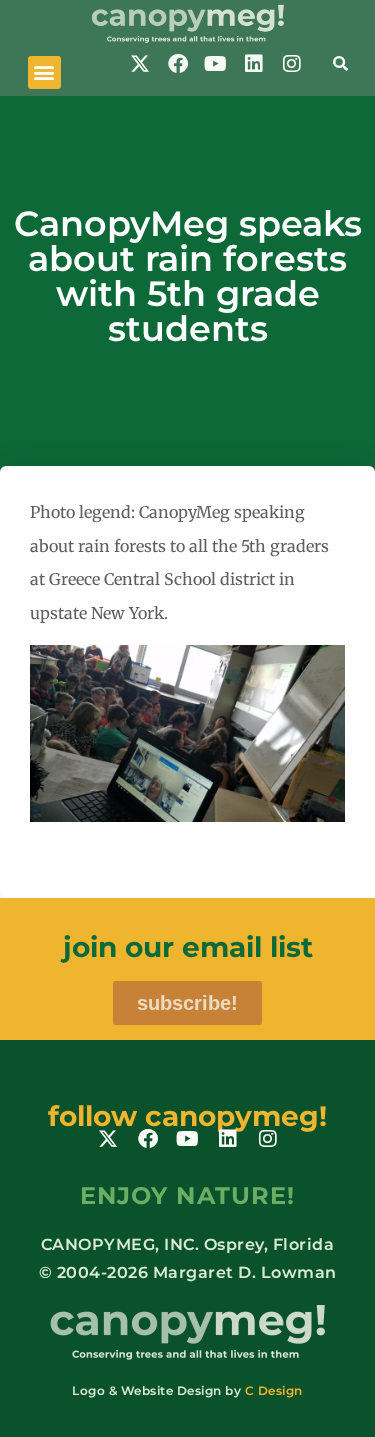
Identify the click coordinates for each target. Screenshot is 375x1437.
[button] (44, 72)
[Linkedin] (254, 64)
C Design (274, 1390)
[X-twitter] (140, 64)
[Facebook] (178, 64)
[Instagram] (292, 64)
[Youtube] (216, 64)
